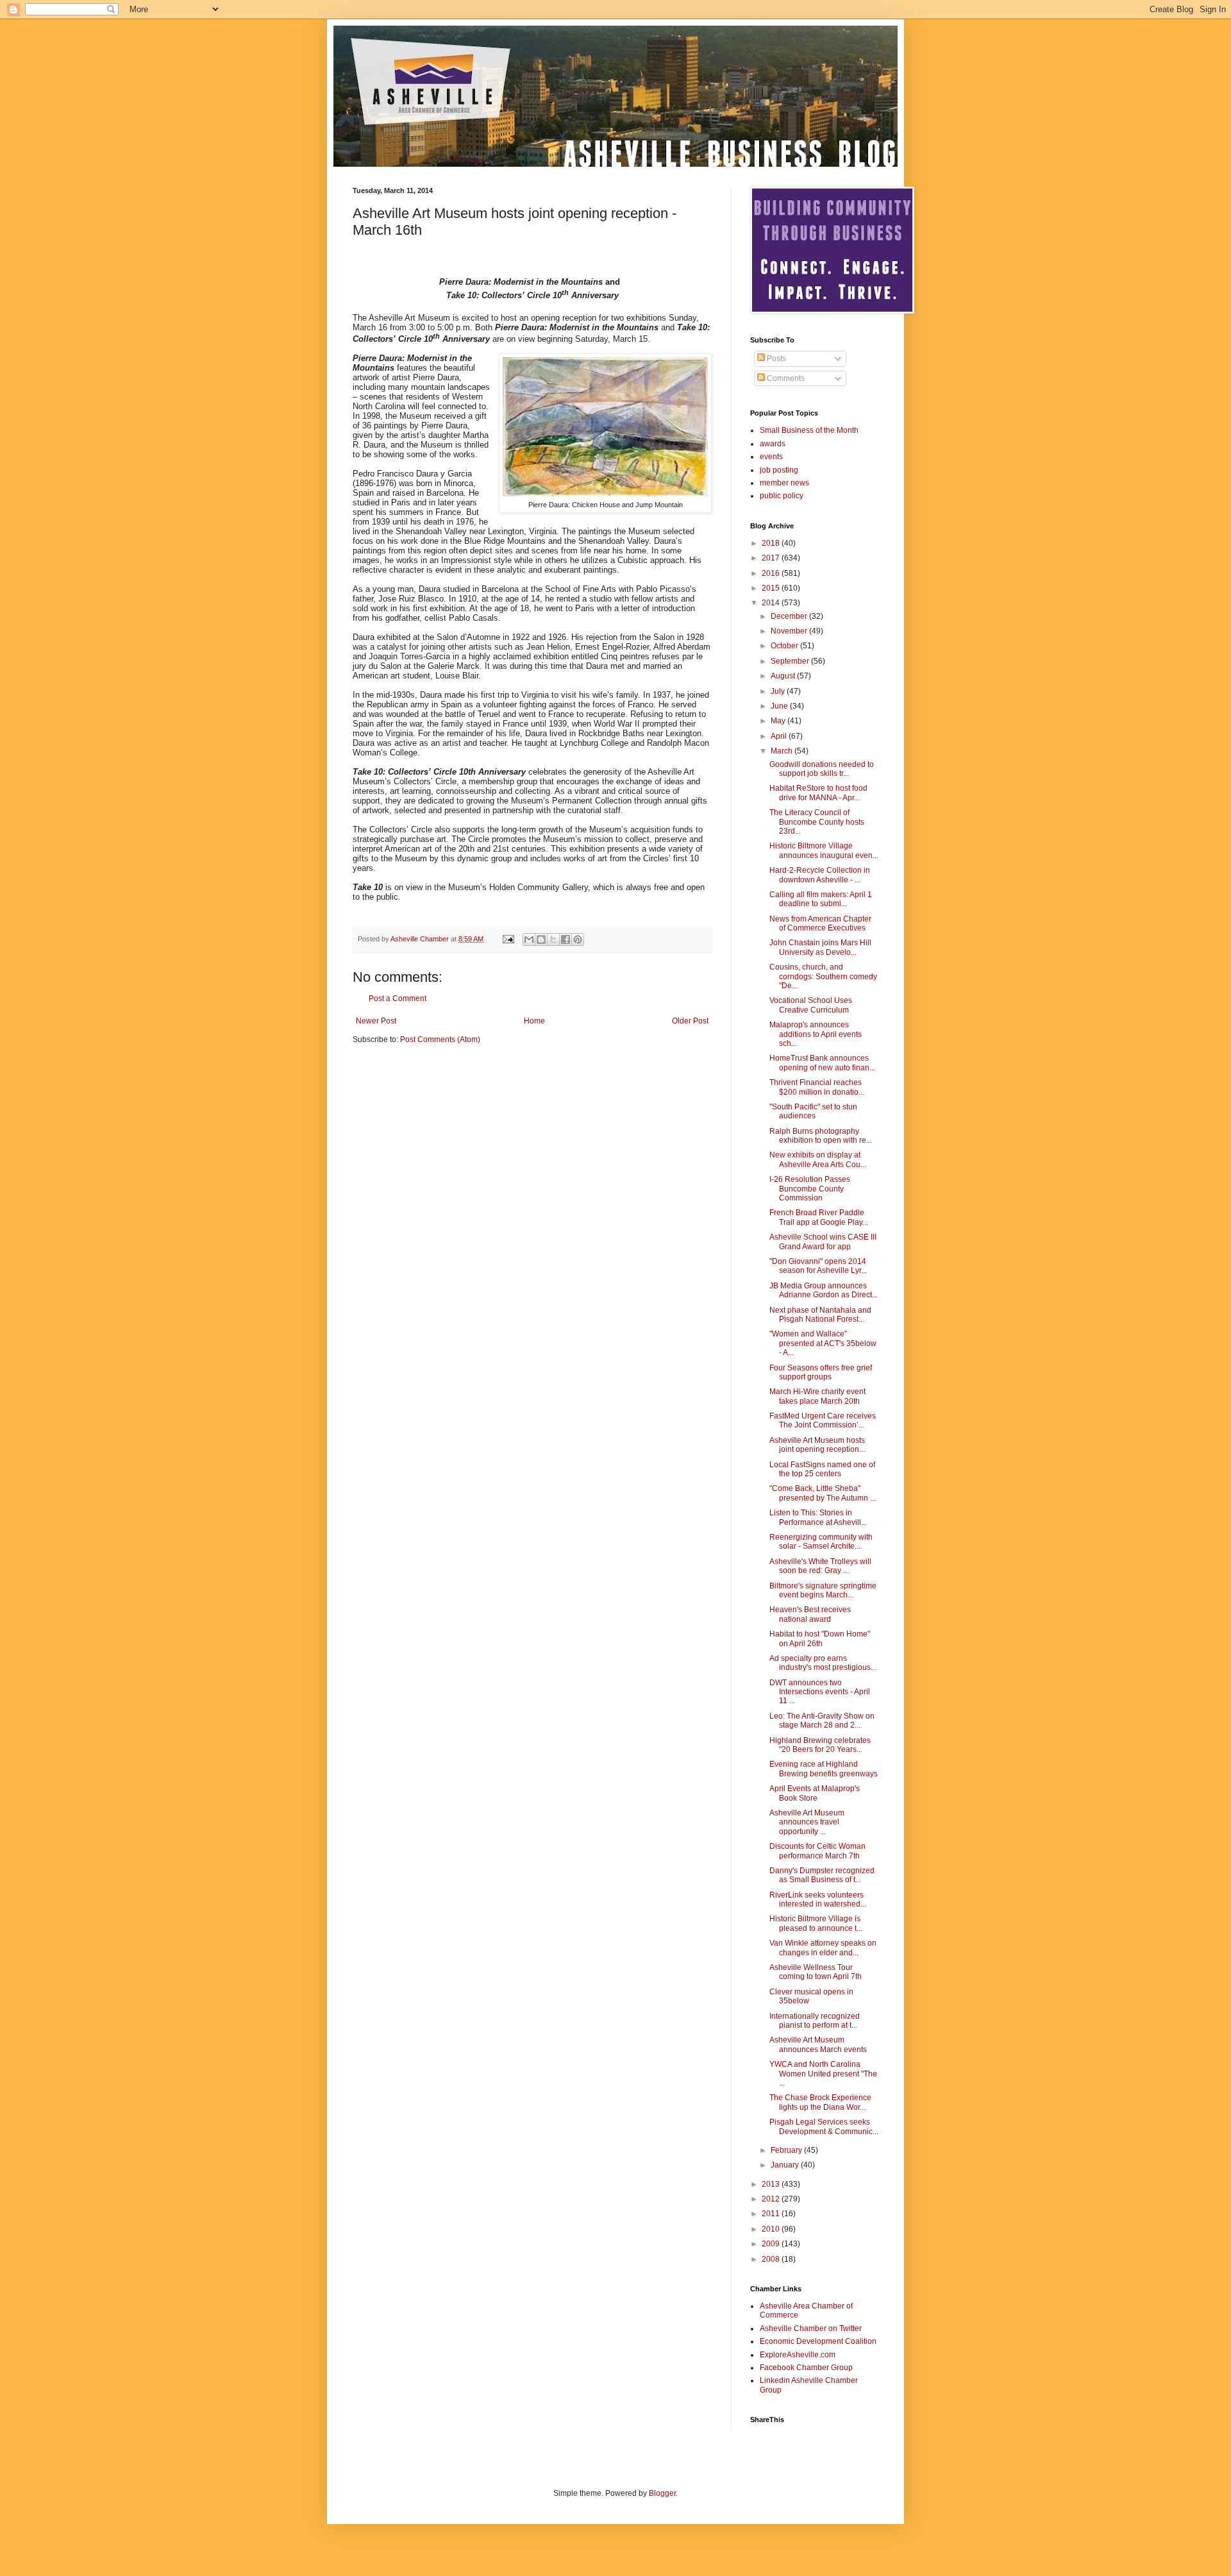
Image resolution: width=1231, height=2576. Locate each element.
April (780, 736)
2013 (772, 2184)
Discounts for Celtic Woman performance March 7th (817, 1851)
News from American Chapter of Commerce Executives (820, 923)
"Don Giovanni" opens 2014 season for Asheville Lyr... (818, 1266)
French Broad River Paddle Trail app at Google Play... (819, 1217)
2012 (772, 2199)
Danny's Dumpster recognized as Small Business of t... (822, 1875)
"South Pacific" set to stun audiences (813, 1111)
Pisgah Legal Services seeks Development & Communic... (824, 2126)
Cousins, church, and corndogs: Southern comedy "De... (823, 976)
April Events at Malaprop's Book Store (815, 1793)
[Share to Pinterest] (578, 939)
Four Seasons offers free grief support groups (821, 1372)
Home (534, 1021)
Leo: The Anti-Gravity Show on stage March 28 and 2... (822, 1721)
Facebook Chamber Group (806, 2368)
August (784, 676)
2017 (772, 558)
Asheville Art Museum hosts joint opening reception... (817, 1445)
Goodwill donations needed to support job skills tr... (822, 769)
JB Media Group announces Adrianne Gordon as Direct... (824, 1290)
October (785, 646)
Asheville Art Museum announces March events (818, 2044)
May (779, 721)
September (791, 661)
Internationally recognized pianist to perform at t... (815, 2021)
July (779, 691)
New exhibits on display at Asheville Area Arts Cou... (818, 1159)
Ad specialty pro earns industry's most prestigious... (823, 1663)
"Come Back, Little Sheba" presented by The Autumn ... (823, 1493)
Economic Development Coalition (818, 2341)
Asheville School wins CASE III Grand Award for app (823, 1242)
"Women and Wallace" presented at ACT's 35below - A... (823, 1343)
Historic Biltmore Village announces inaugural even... (824, 850)
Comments (785, 378)
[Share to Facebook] (565, 939)
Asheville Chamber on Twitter (811, 2328)
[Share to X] (553, 939)
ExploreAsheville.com (798, 2355)
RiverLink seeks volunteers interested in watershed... (818, 1899)
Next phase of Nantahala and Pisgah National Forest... (820, 1315)
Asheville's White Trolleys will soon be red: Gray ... (820, 1566)
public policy (782, 496)
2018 (772, 543)
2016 (772, 573)
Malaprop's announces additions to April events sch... (816, 1034)
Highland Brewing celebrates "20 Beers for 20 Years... (820, 1745)
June (780, 706)
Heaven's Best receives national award (810, 1614)
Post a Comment (398, 998)
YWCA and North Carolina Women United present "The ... (823, 2074)
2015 (772, 588)
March (783, 751)
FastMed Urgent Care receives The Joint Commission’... (823, 1420)
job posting (779, 470)
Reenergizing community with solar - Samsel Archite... (821, 1542)
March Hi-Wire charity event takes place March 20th (817, 1396)
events (771, 457)
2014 (772, 603)
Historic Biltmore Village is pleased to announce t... (816, 1923)
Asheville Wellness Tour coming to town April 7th (816, 1972)
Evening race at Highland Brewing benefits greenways (824, 1769)
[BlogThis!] (541, 939)
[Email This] (529, 939)
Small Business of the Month (809, 430)
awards (773, 444)
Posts (775, 358)
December (790, 616)
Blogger (662, 2493)
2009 (772, 2244)
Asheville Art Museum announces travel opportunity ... (807, 1822)
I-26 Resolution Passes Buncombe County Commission (810, 1189)
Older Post (690, 1021)
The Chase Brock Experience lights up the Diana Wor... (820, 2102)
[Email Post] (508, 939)
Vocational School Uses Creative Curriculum (811, 1005)
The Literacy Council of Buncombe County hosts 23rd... (817, 822)
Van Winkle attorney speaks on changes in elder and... (823, 1948)
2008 (772, 2259)
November (790, 631)
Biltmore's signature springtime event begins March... (823, 1590)
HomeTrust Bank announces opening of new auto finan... (822, 1063)
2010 (772, 2229)
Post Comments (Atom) (440, 1040)
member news (784, 483)
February (787, 2150)
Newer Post (376, 1021)
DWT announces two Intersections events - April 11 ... (820, 1692)
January (786, 2165)
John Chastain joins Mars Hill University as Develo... (820, 947)
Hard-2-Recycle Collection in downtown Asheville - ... (820, 875)
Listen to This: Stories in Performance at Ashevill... (818, 1517)
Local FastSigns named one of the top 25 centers (822, 1469)
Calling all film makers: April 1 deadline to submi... (821, 899)
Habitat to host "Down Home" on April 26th (820, 1638)
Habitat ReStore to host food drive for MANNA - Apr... (818, 793)
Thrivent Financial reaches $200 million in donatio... (817, 1087)
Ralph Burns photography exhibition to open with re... (821, 1136)
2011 (772, 2214)
